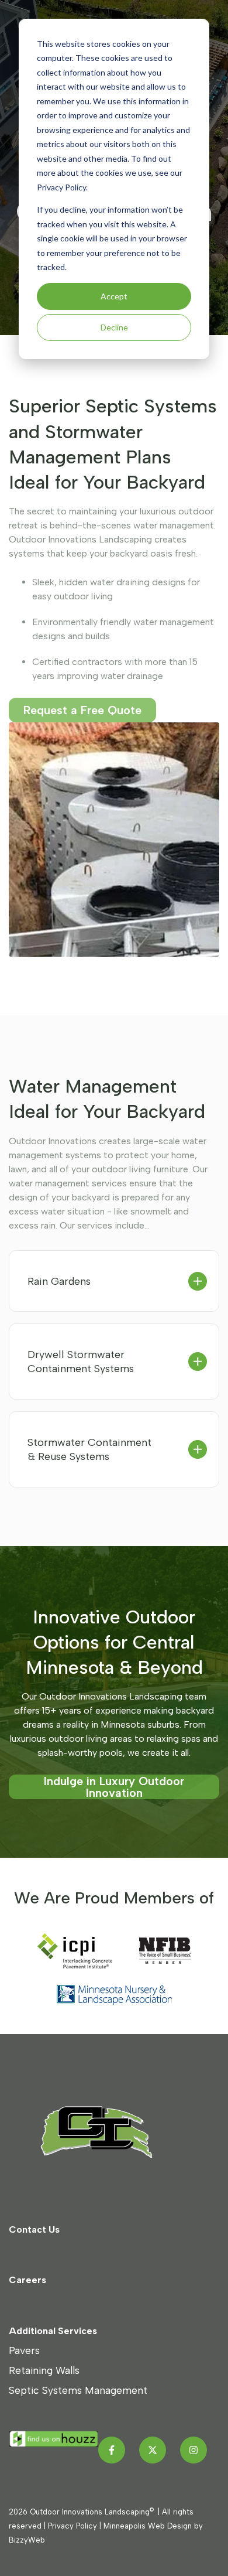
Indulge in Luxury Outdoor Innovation (114, 1787)
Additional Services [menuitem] (53, 2331)
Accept (114, 296)
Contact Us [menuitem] (34, 2229)
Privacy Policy (72, 2526)
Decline (114, 327)
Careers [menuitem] (27, 2280)
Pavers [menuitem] (24, 2350)
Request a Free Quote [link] (82, 710)
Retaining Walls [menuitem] (44, 2370)
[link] (108, 2131)
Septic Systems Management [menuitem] (78, 2390)
